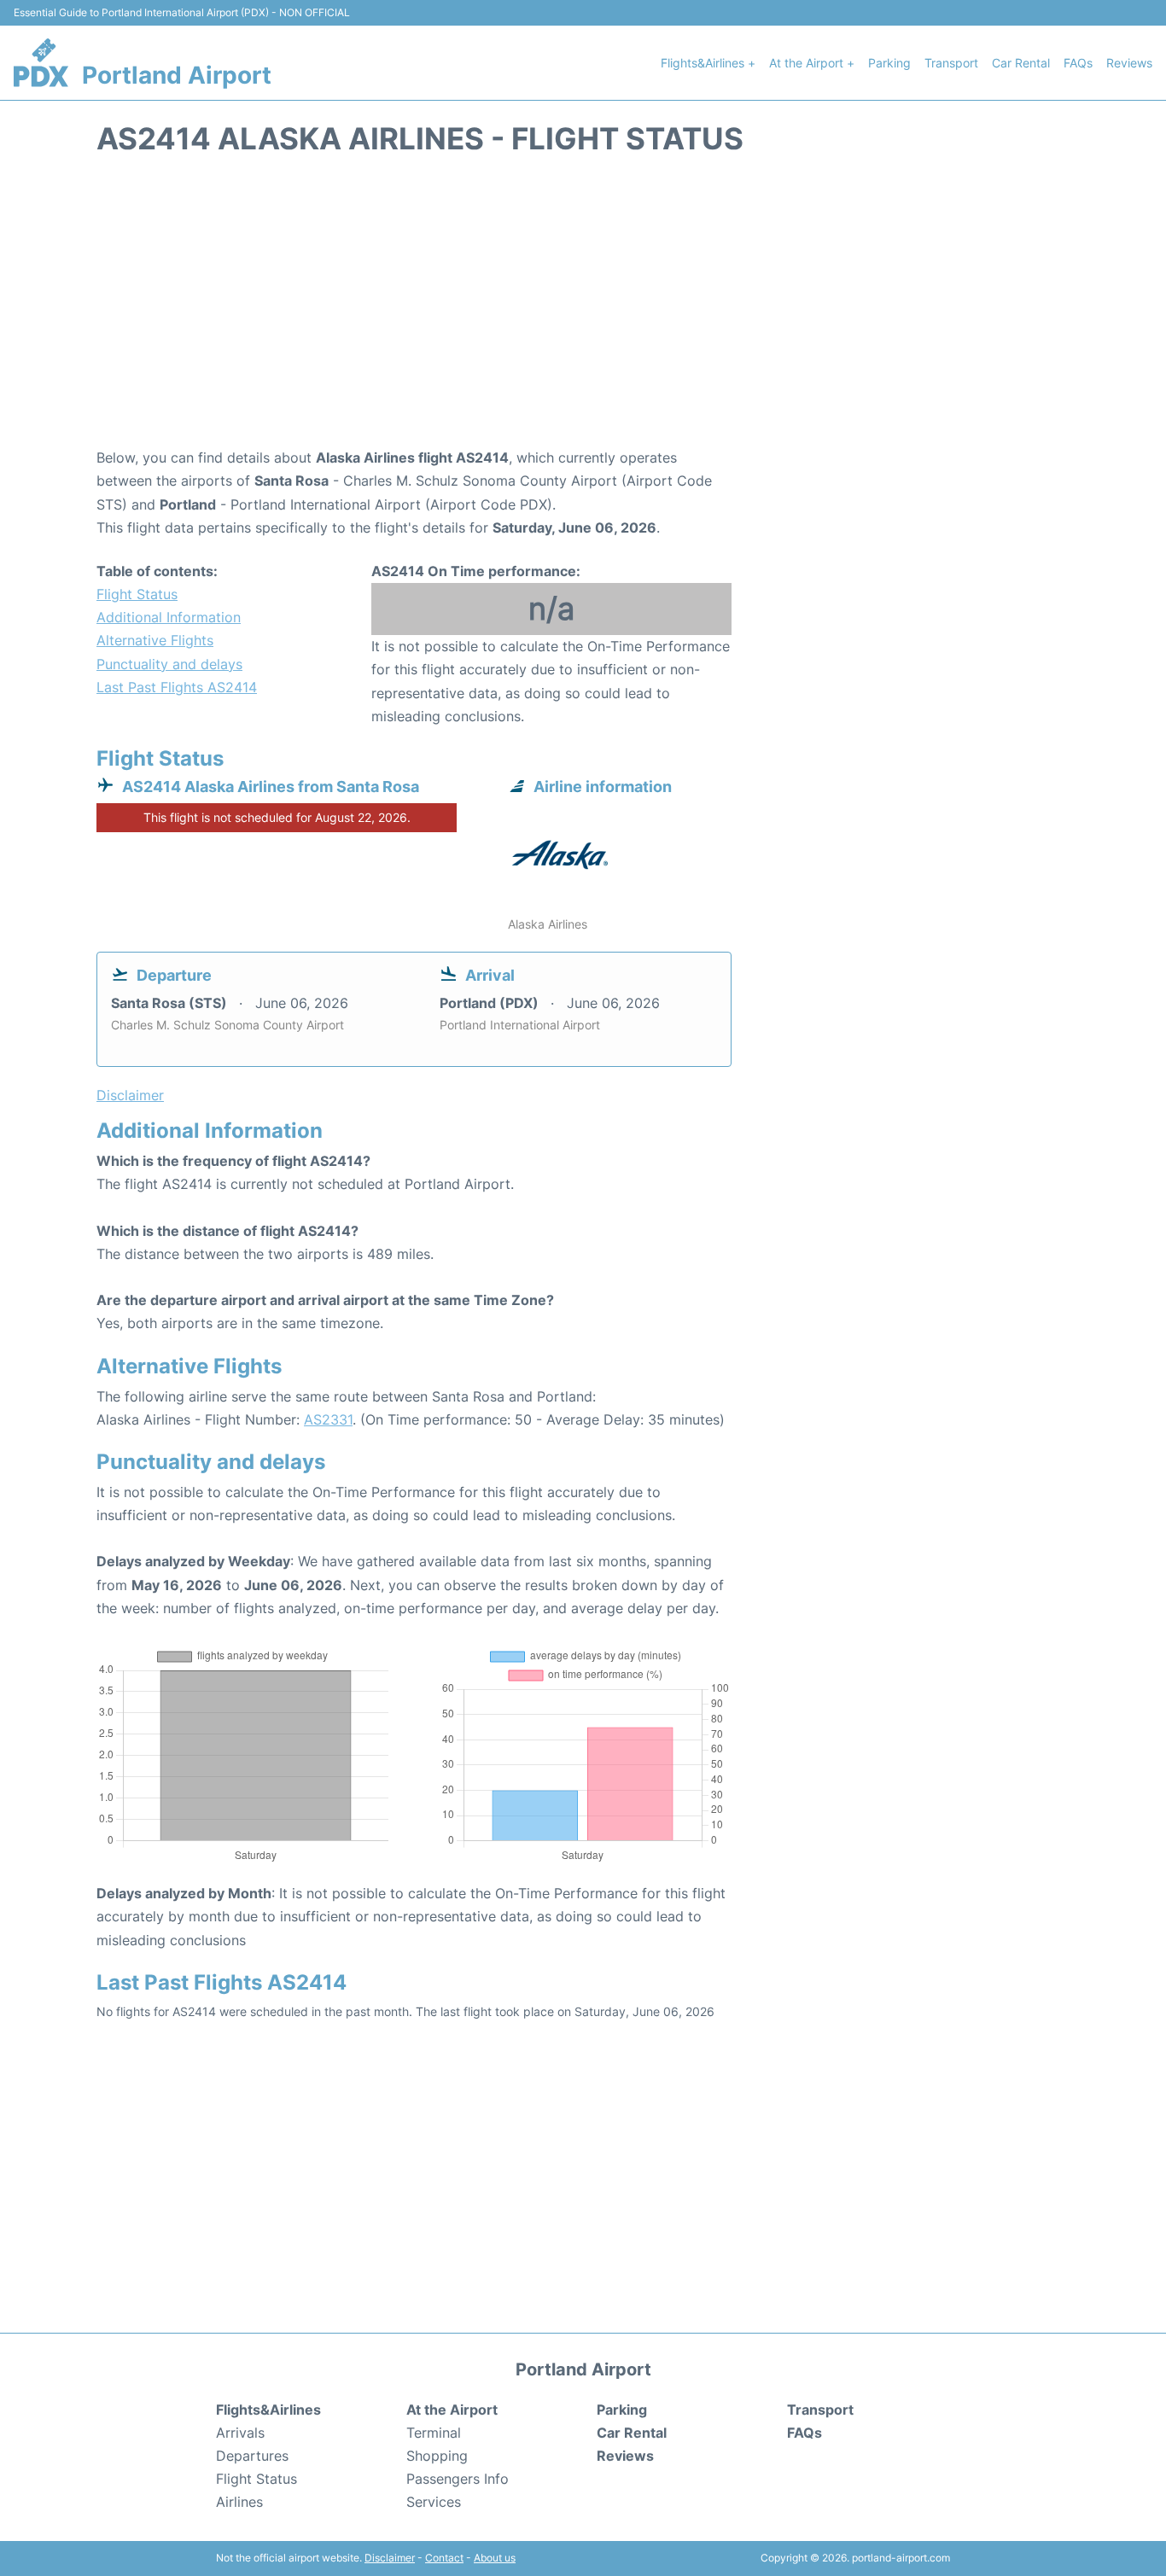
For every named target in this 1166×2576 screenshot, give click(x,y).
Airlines (239, 2502)
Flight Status (137, 594)
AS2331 (328, 1419)
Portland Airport (177, 75)
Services (434, 2502)
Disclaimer (390, 2558)
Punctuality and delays (169, 664)
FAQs (1078, 63)
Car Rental (1021, 63)
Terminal (434, 2433)
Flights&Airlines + (708, 63)
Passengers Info (458, 2479)
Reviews (1129, 63)
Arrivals (240, 2433)
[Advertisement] (583, 310)
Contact (444, 2558)
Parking (889, 63)
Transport (951, 63)
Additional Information (169, 617)
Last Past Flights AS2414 (177, 687)
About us (495, 2558)
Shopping (437, 2456)
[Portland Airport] (41, 62)
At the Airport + (812, 63)
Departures (252, 2456)
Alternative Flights (155, 640)
